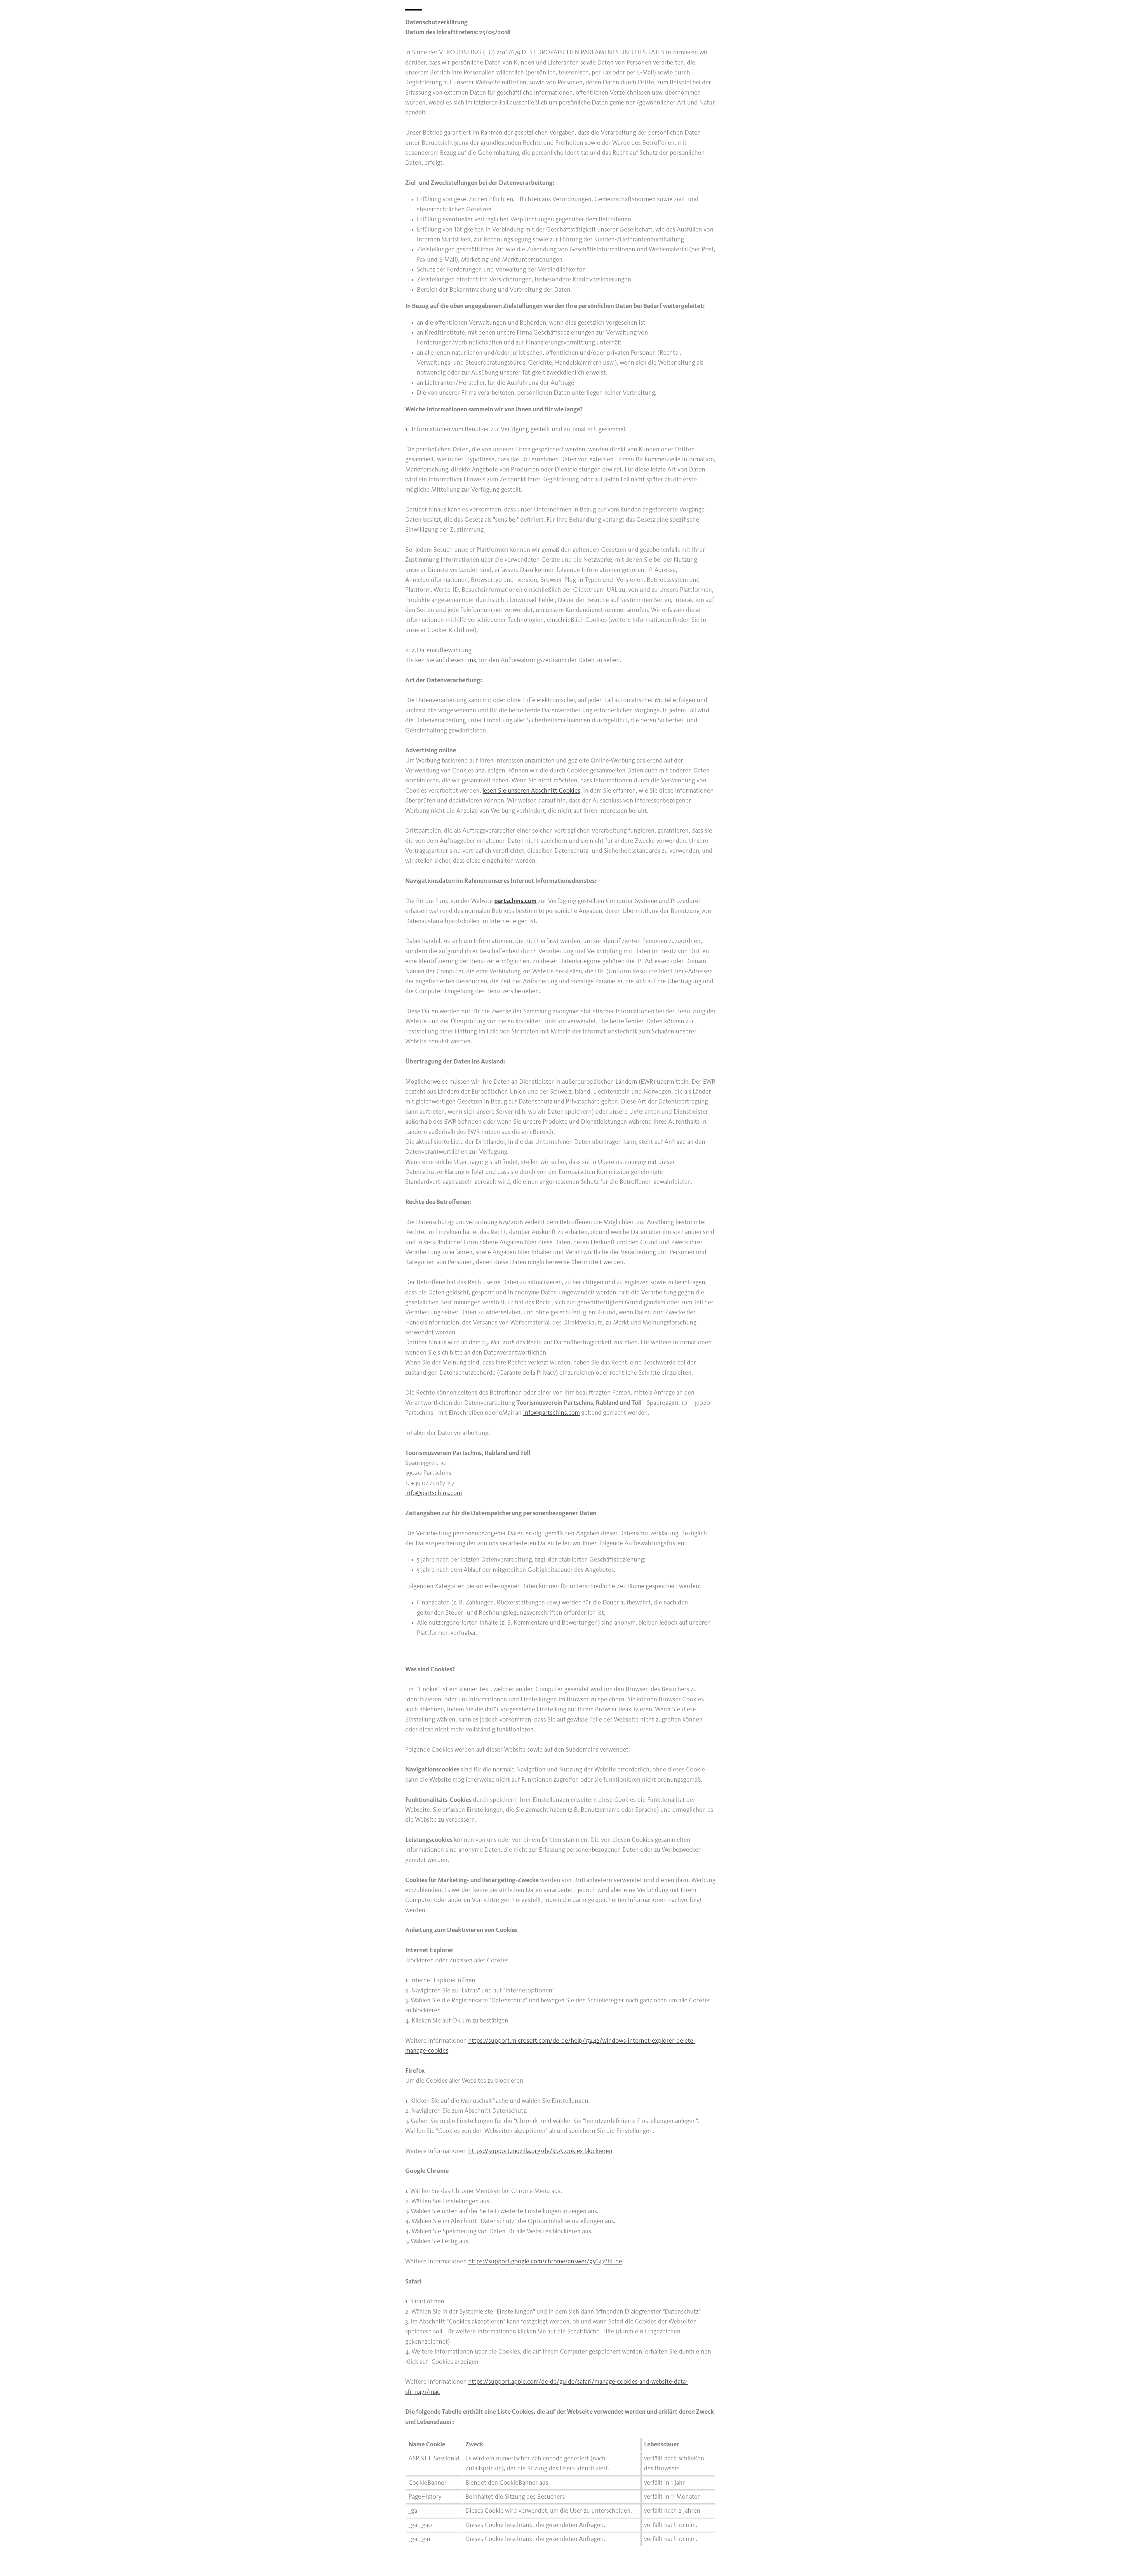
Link (471, 660)
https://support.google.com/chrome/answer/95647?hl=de (545, 2262)
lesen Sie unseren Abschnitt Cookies (531, 791)
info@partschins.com (551, 1413)
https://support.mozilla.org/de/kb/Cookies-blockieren (540, 2151)
